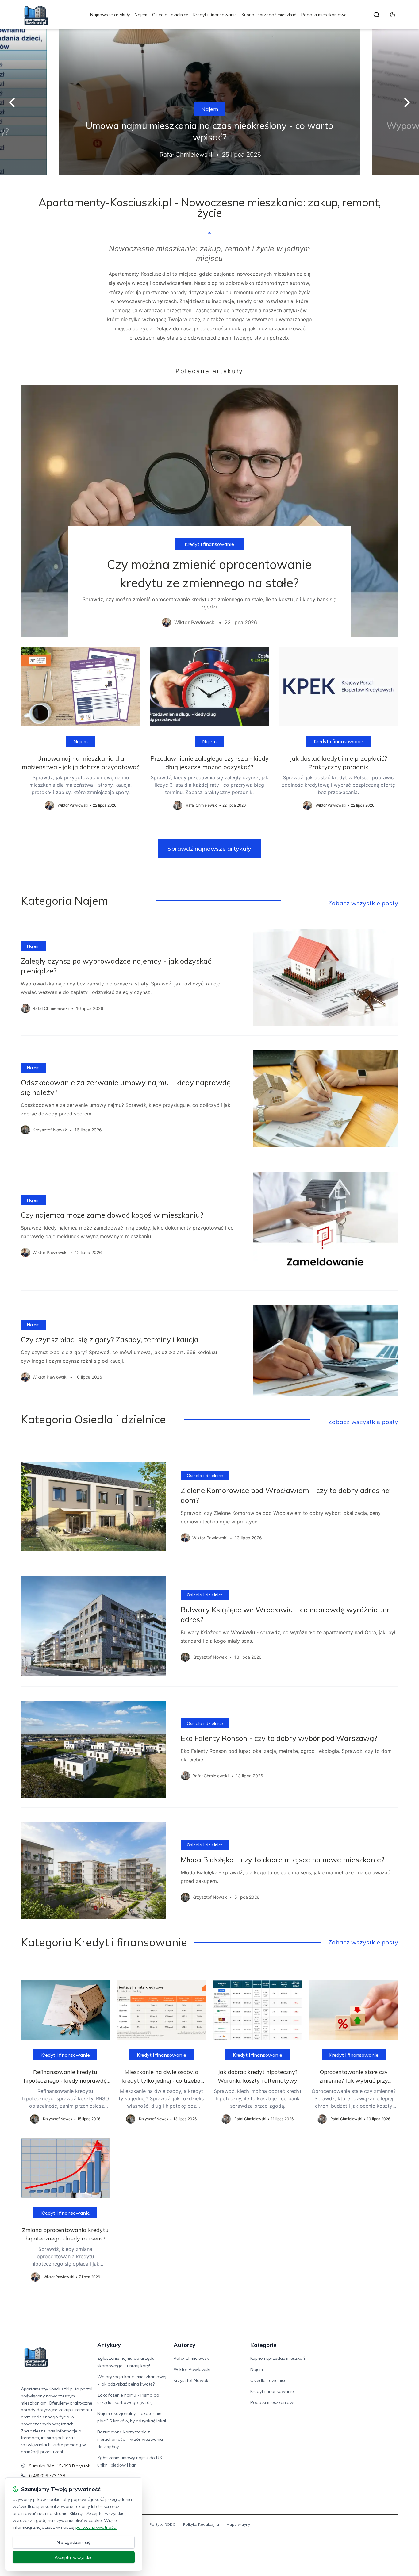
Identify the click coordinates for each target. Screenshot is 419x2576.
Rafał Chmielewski (192, 2358)
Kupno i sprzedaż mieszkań (269, 15)
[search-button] (376, 15)
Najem (141, 15)
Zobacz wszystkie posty (363, 903)
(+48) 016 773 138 (47, 2476)
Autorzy (185, 2345)
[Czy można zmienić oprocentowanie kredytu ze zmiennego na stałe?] (209, 511)
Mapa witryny (238, 2524)
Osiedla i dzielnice (170, 15)
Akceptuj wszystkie (74, 2557)
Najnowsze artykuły (110, 15)
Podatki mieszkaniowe (324, 15)
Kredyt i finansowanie (215, 15)
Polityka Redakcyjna (201, 2524)
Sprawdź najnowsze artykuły (209, 848)
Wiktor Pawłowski (192, 2369)
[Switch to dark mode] (393, 15)
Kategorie (263, 2345)
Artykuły (109, 2345)
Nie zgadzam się (74, 2542)
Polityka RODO (163, 2524)
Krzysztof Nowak (191, 2380)
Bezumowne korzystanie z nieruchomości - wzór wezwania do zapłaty (130, 2439)
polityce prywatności (96, 2527)
